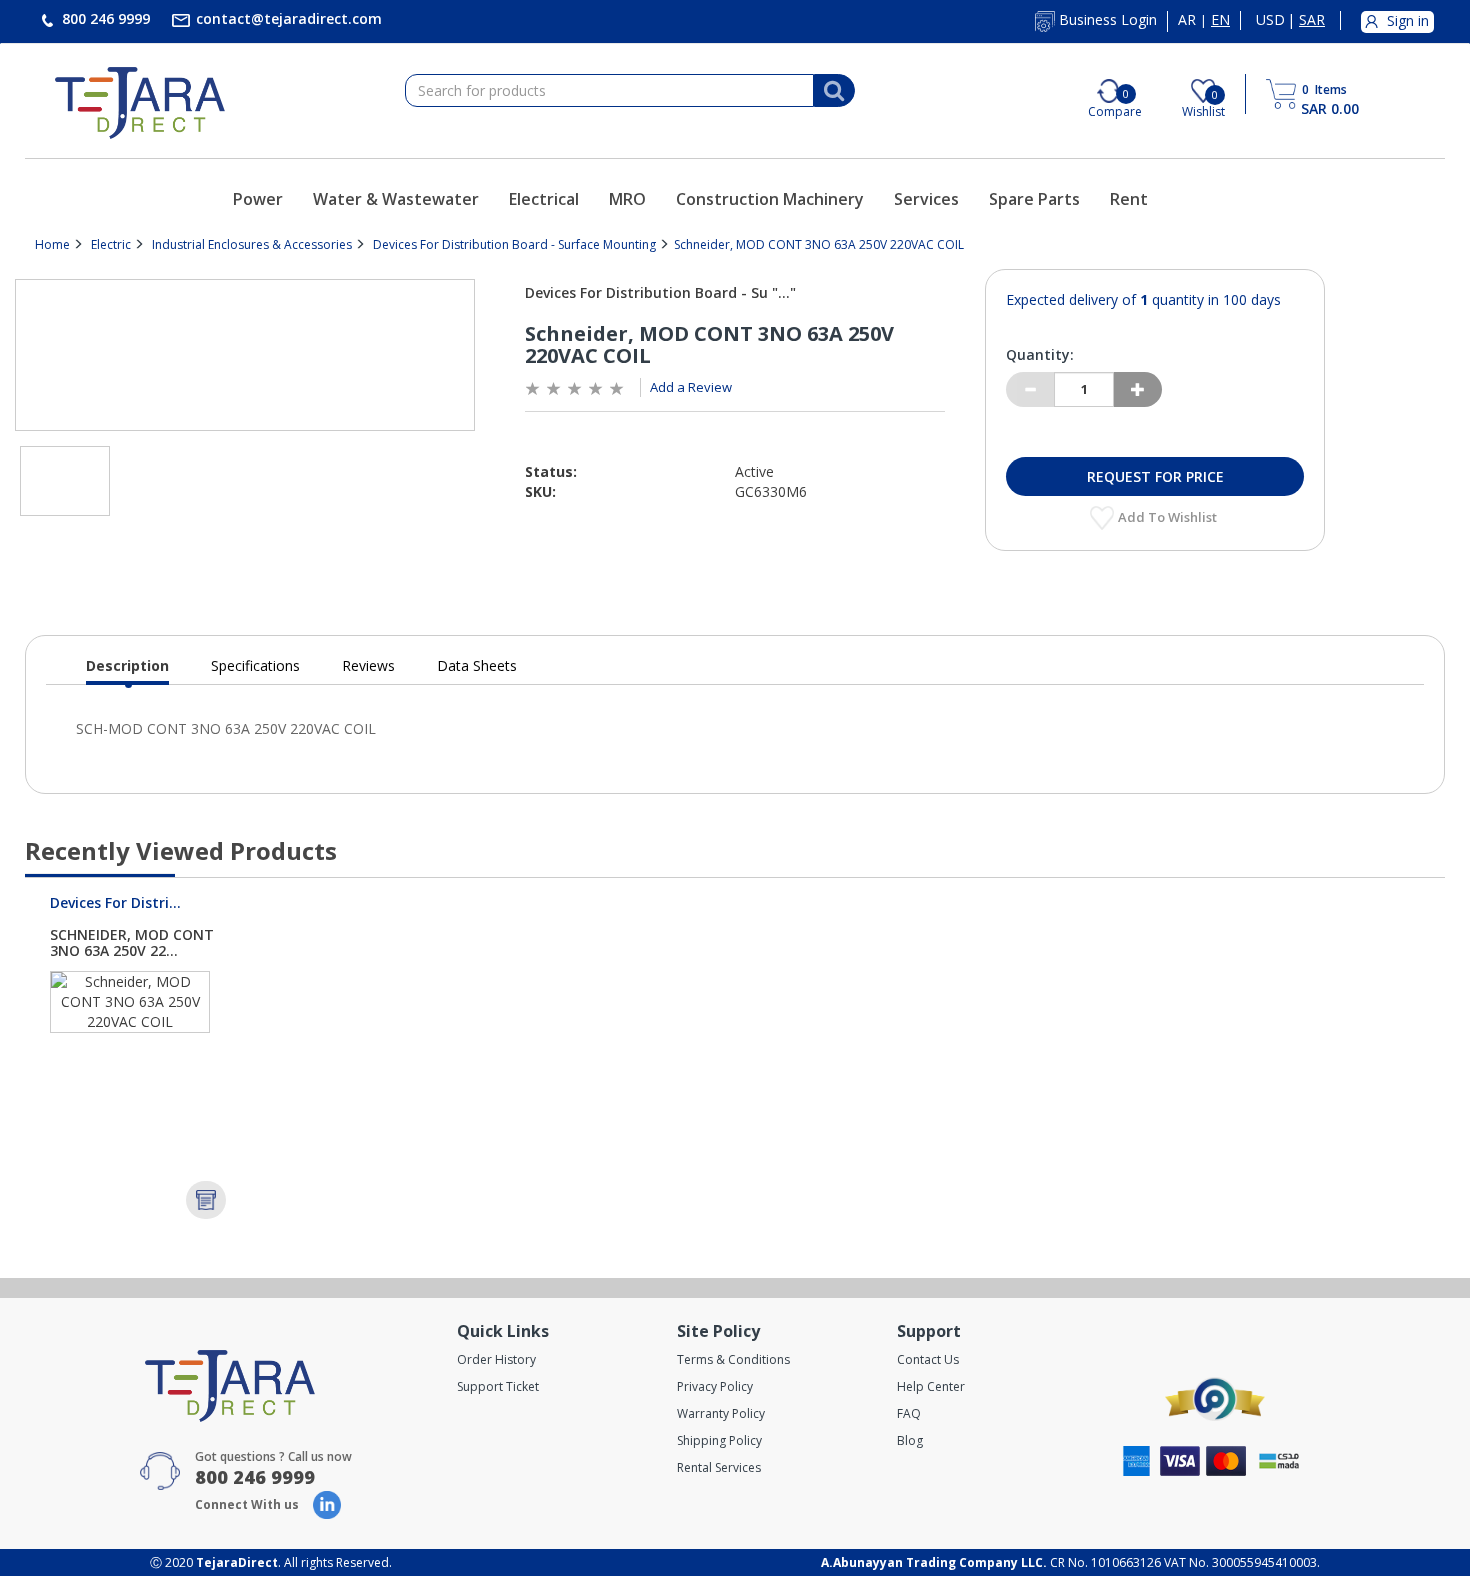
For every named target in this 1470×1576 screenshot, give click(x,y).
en (1220, 20)
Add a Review (691, 387)
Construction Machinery (770, 199)
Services (926, 199)
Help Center (931, 1386)
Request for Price (1155, 476)
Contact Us (928, 1359)
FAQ (909, 1413)
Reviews (368, 665)
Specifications (255, 665)
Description (127, 670)
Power (258, 199)
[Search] (834, 91)
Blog (910, 1440)
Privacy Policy (715, 1386)
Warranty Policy (721, 1413)
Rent (1129, 199)
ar (1187, 20)
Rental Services (719, 1467)
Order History (496, 1359)
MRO (627, 199)
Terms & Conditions (733, 1359)
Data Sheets (477, 665)
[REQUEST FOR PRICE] (206, 1200)
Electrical (544, 199)
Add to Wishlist (1169, 517)
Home (52, 244)
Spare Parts (1034, 199)
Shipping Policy (719, 1440)
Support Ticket (498, 1386)
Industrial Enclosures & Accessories (252, 244)
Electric (111, 244)
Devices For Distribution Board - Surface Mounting (514, 244)
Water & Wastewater (396, 199)
